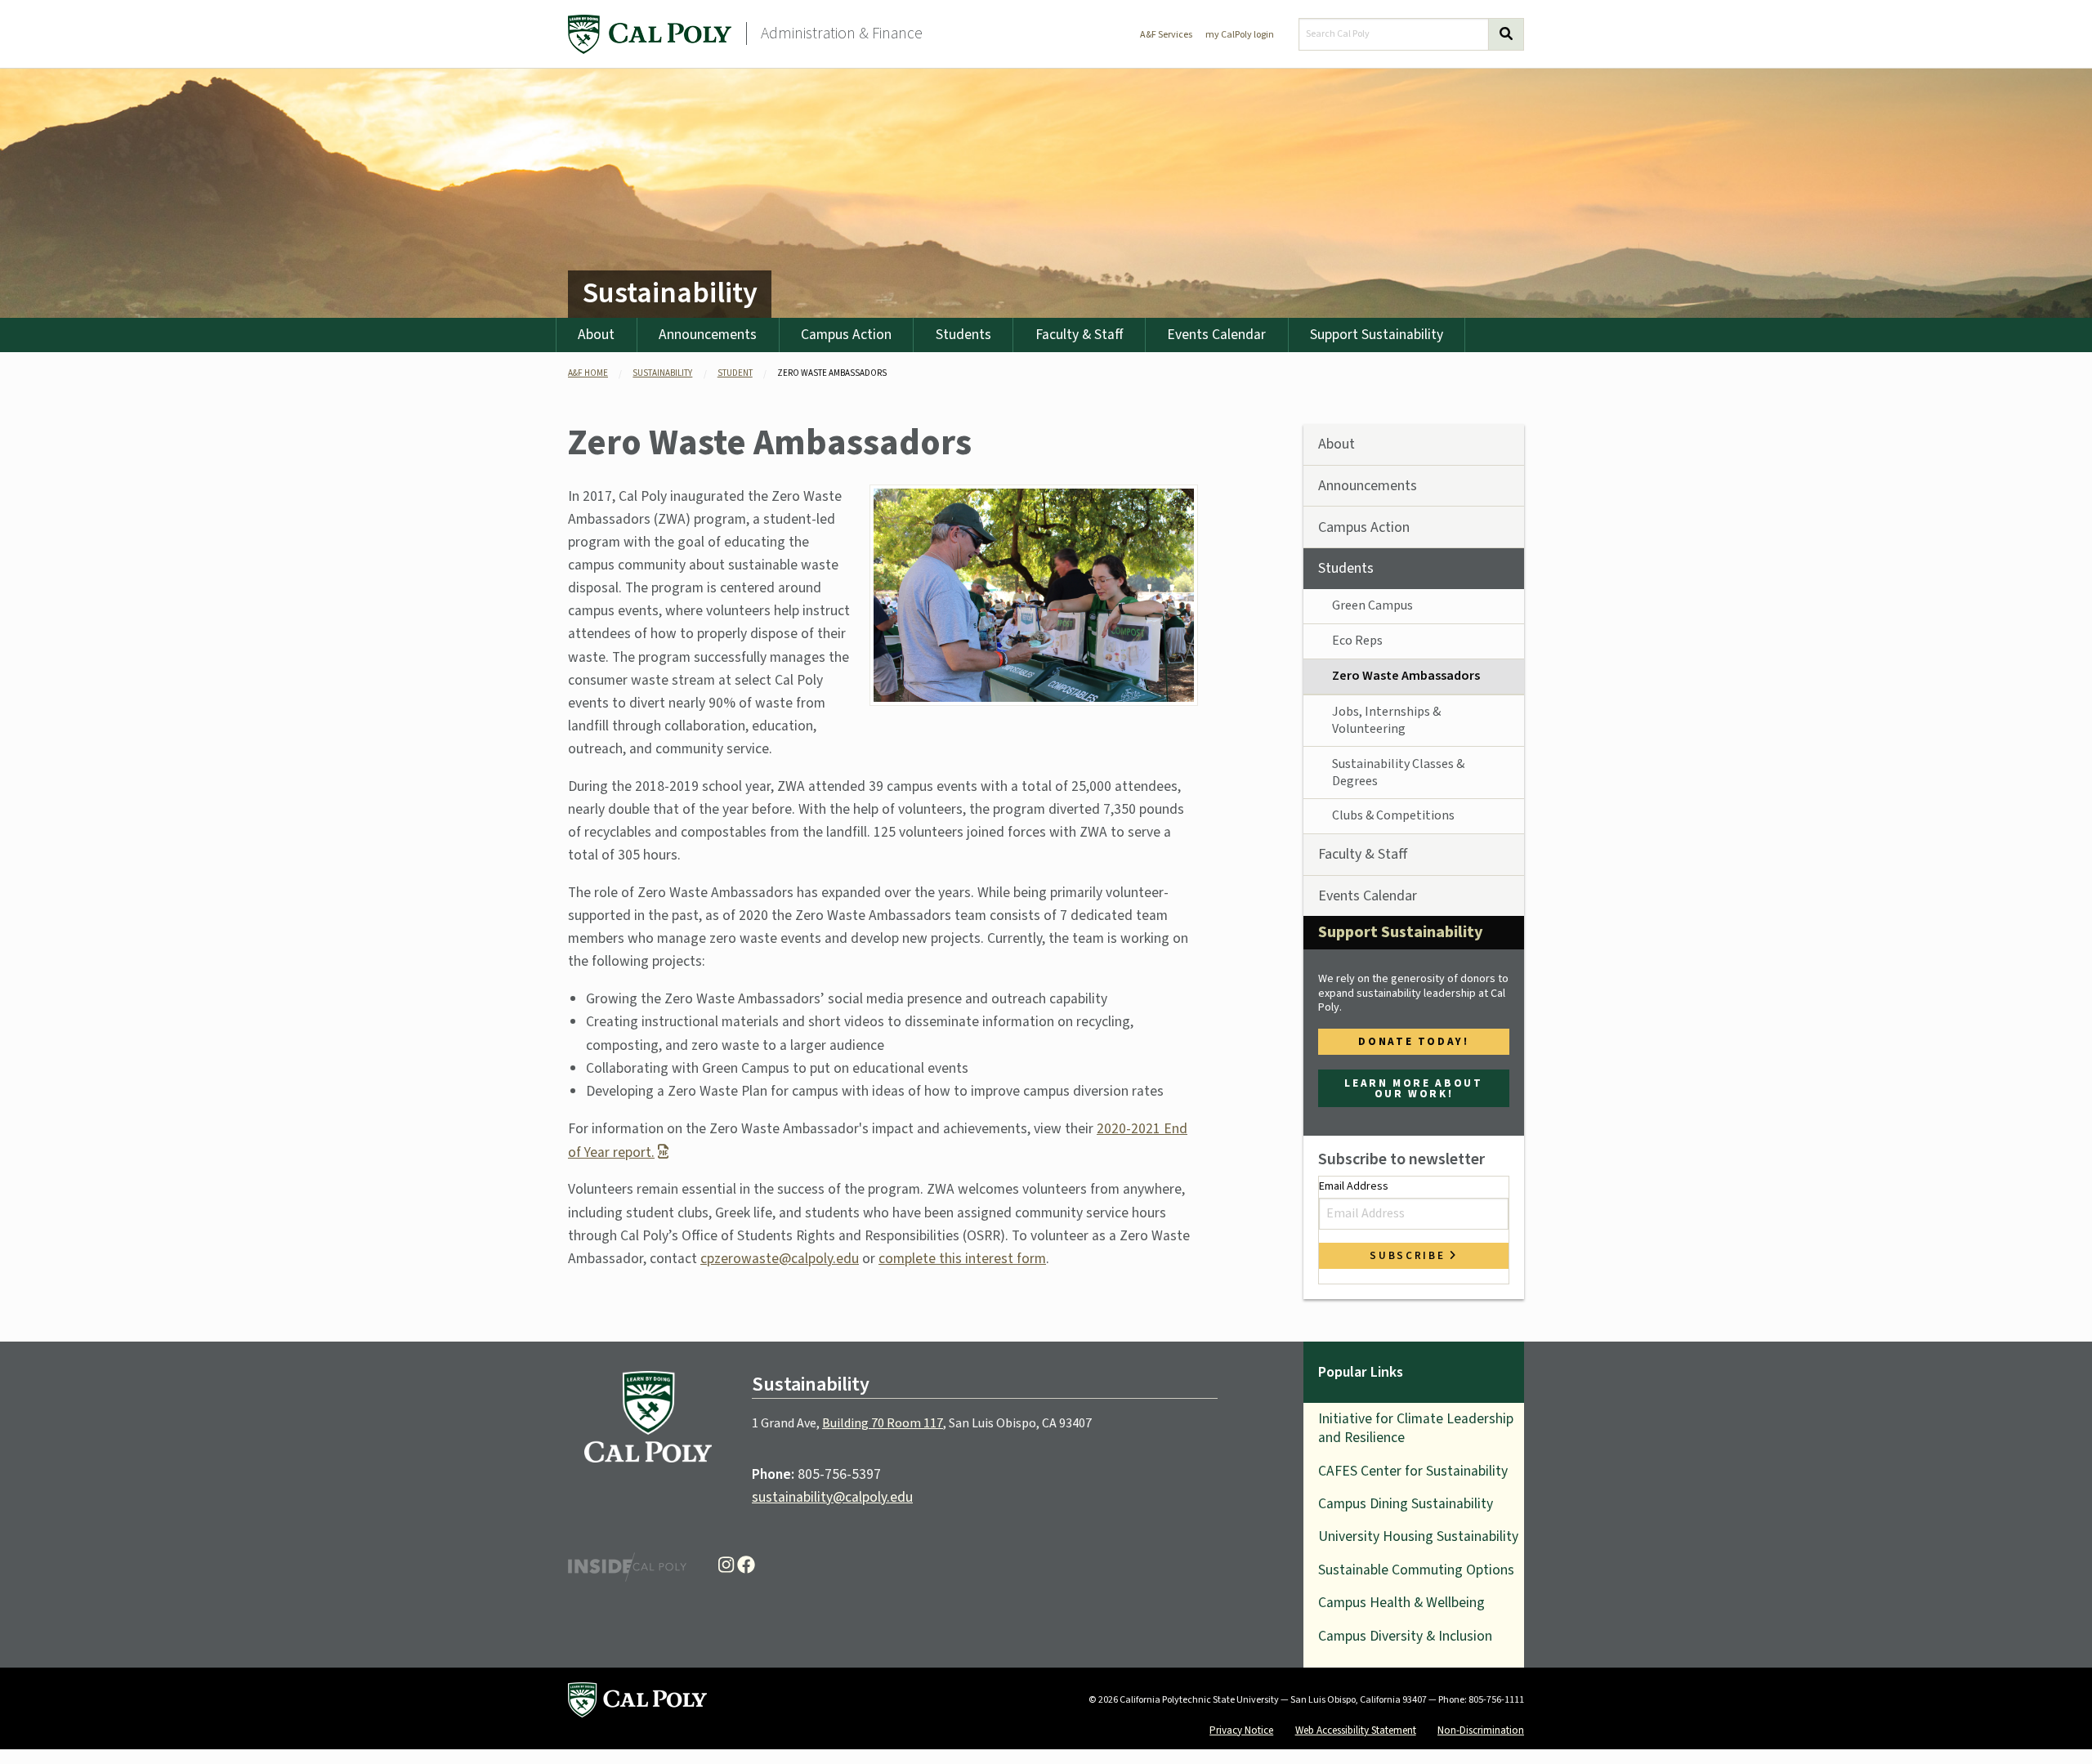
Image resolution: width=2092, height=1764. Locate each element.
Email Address (1354, 1186)
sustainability (662, 373)
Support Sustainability (1377, 335)
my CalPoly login (1240, 35)
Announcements (708, 335)
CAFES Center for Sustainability (1413, 1471)
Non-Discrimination (1481, 1730)
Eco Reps (1357, 641)
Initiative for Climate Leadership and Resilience (1416, 1428)
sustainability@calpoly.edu (832, 1497)
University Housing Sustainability (1418, 1536)
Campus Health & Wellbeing (1401, 1603)
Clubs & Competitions (1393, 815)
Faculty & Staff (1080, 335)
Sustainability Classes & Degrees (1398, 773)
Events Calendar (1216, 335)
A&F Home (588, 373)
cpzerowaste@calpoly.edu (780, 1259)
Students (963, 335)
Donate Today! (1413, 1041)
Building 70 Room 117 (883, 1423)
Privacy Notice (1241, 1730)
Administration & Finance (842, 33)
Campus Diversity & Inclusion (1405, 1636)
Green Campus (1372, 605)
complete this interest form (962, 1259)
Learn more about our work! (1413, 1088)
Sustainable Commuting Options (1416, 1570)
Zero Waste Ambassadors (1406, 676)
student (735, 373)
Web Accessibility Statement (1356, 1730)
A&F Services (1166, 35)
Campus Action (846, 335)
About (596, 335)
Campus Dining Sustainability (1406, 1504)
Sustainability (670, 293)
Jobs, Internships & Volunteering (1386, 720)
